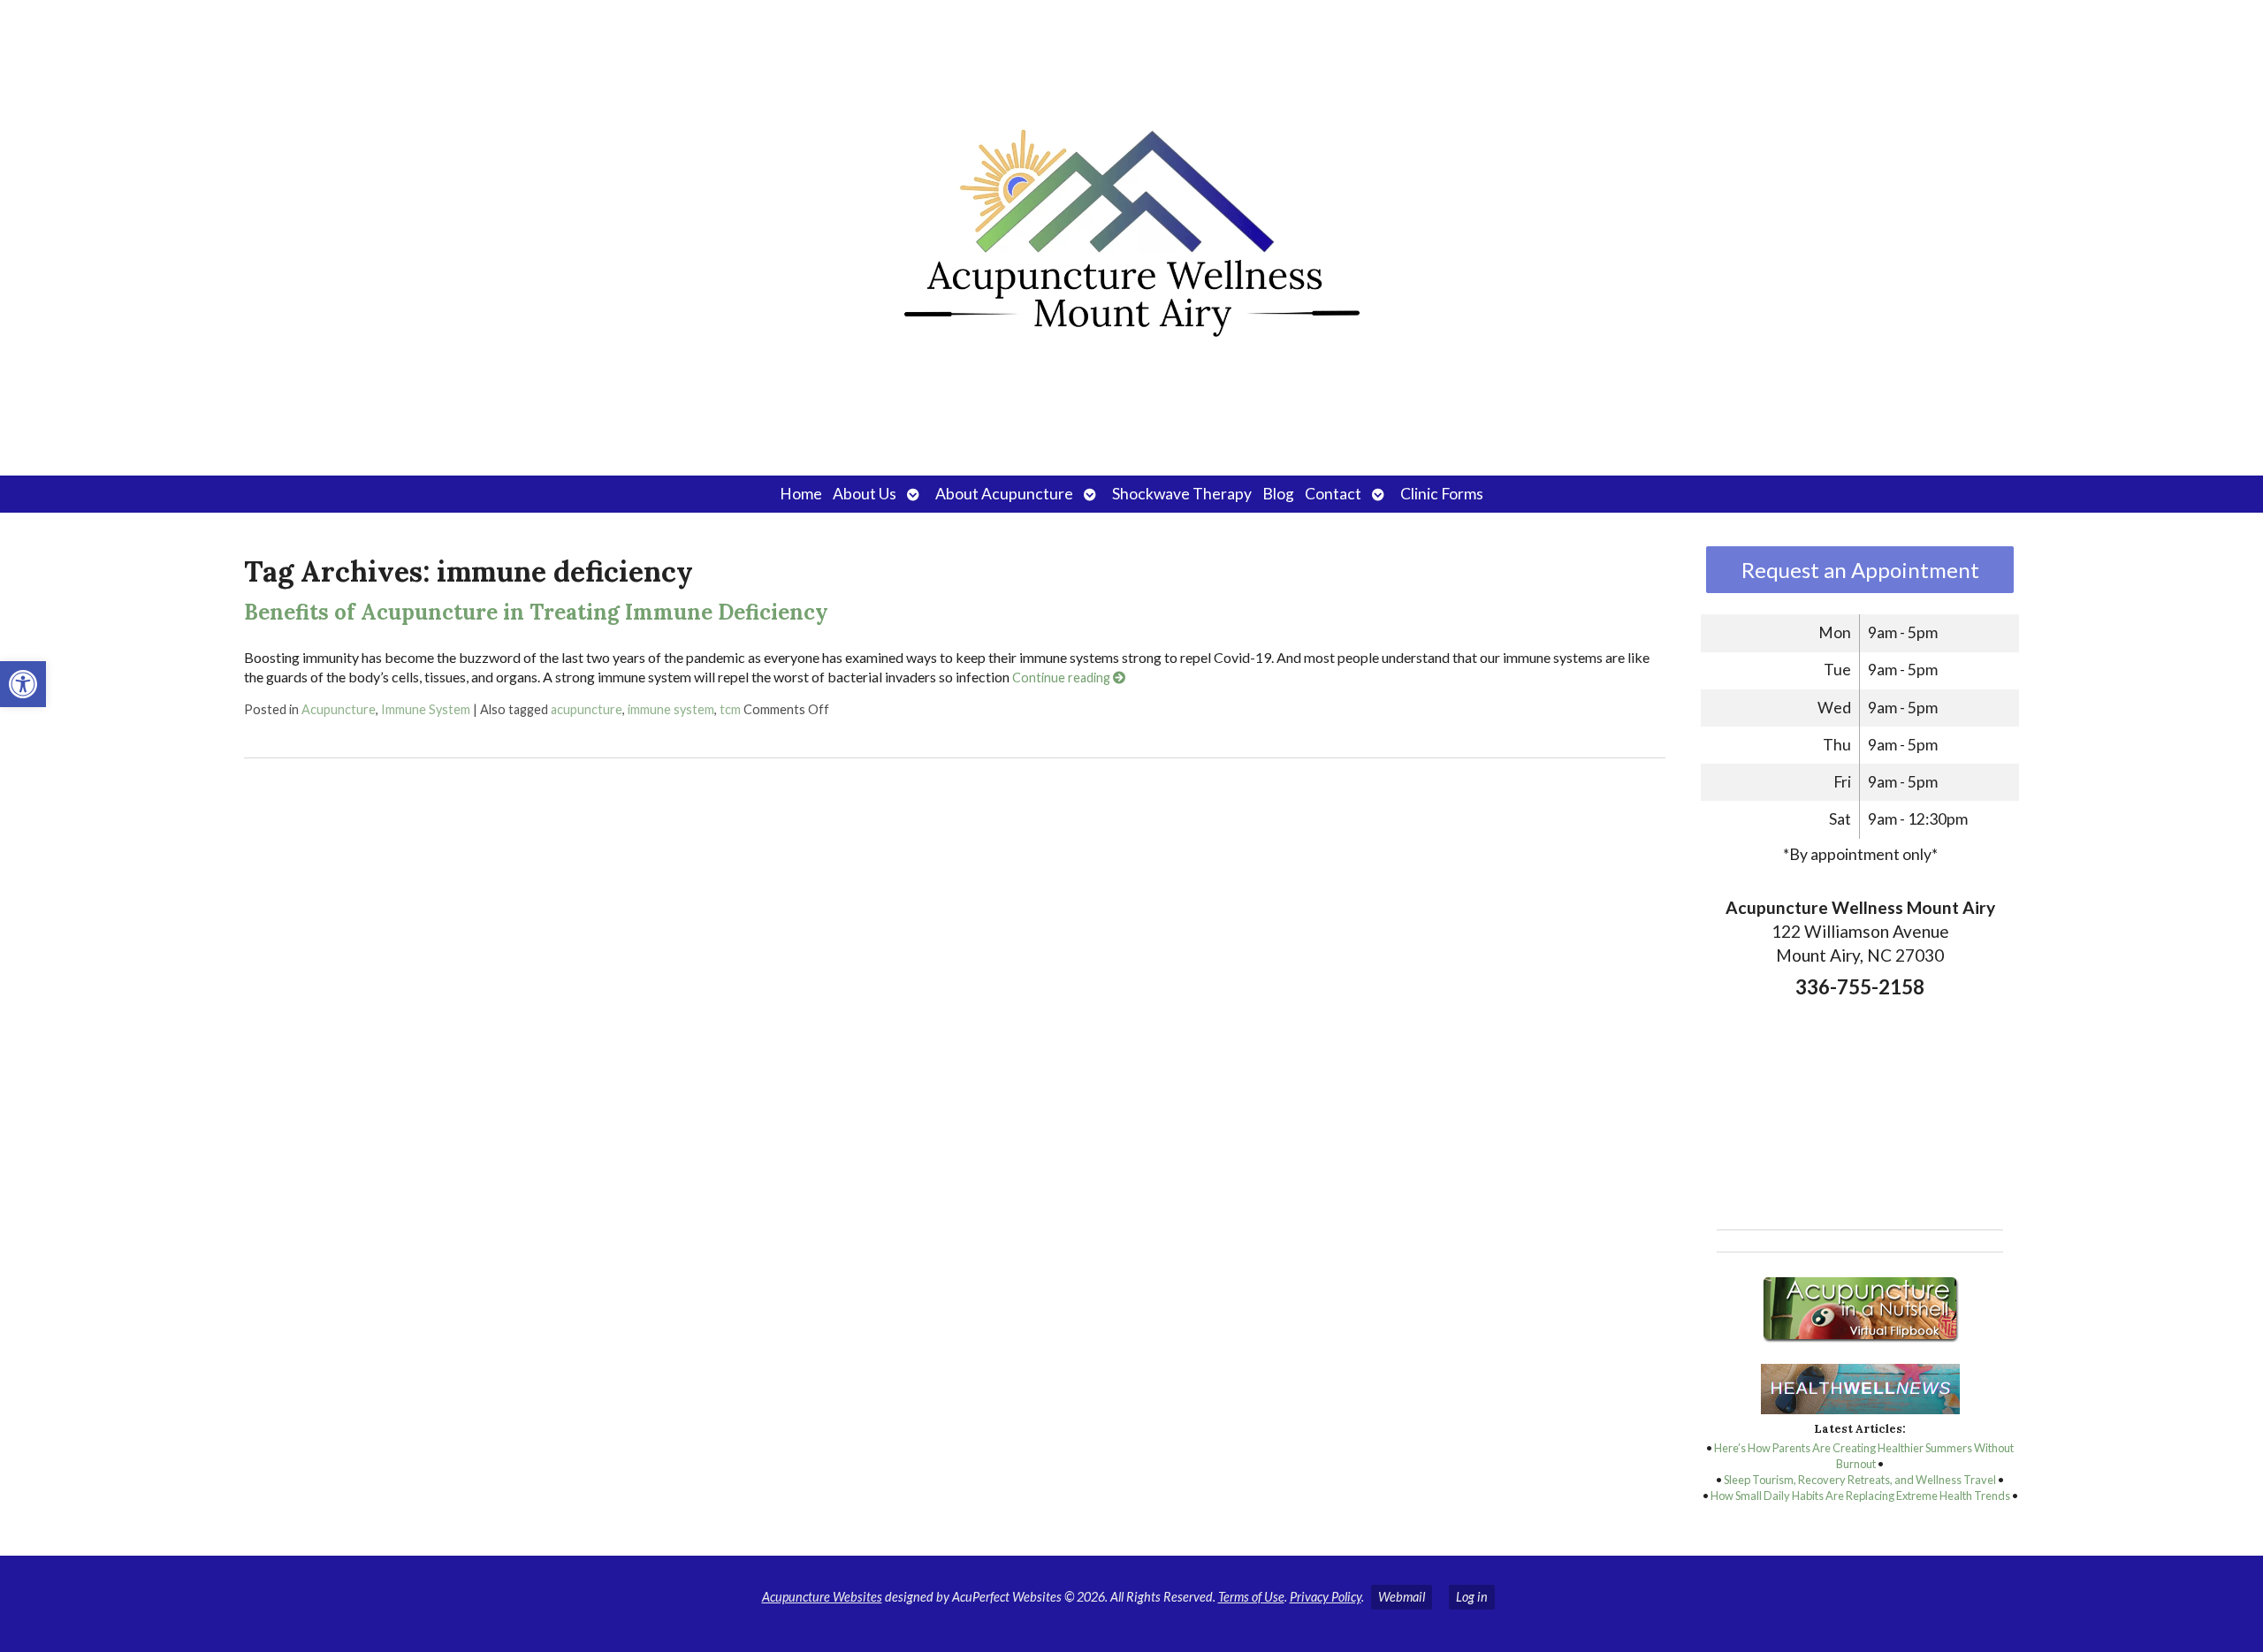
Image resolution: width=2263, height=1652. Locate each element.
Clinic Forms (1442, 494)
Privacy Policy (1326, 1597)
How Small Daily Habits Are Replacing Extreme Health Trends (1860, 1496)
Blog (1278, 494)
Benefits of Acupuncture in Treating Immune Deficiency (536, 612)
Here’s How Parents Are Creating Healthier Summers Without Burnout (1864, 1456)
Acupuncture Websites (822, 1597)
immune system (671, 709)
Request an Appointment (1860, 570)
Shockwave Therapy (1182, 494)
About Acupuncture (1004, 494)
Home (801, 494)
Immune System (426, 709)
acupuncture (587, 709)
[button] (23, 684)
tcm (730, 709)
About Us (865, 494)
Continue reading (1063, 678)
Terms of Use (1251, 1597)
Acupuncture (339, 709)
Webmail (1402, 1597)
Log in (1472, 1597)
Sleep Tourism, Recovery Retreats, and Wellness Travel (1860, 1480)
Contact (1333, 494)
